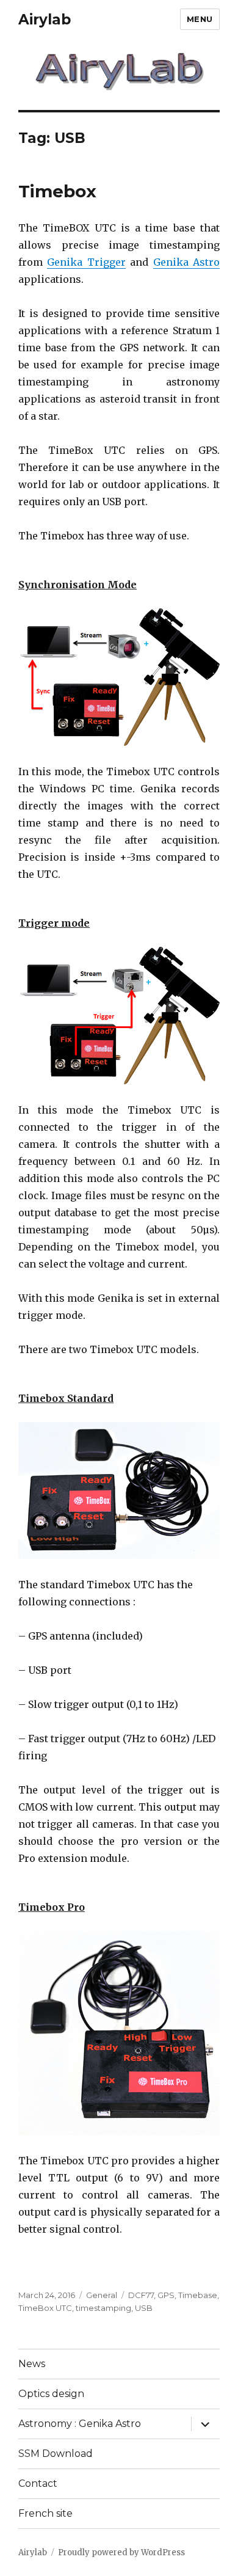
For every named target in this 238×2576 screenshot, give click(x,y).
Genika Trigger (86, 262)
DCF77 (141, 2295)
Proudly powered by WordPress (121, 2552)
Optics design (51, 2394)
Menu (200, 19)
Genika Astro (186, 262)
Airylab (45, 20)
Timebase (198, 2295)
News (32, 2364)
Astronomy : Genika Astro (80, 2424)
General (102, 2295)
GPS (166, 2295)
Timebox (57, 191)
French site (45, 2513)
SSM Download (56, 2454)
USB (144, 2308)
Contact (38, 2483)
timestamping (103, 2308)
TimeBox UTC (45, 2308)
